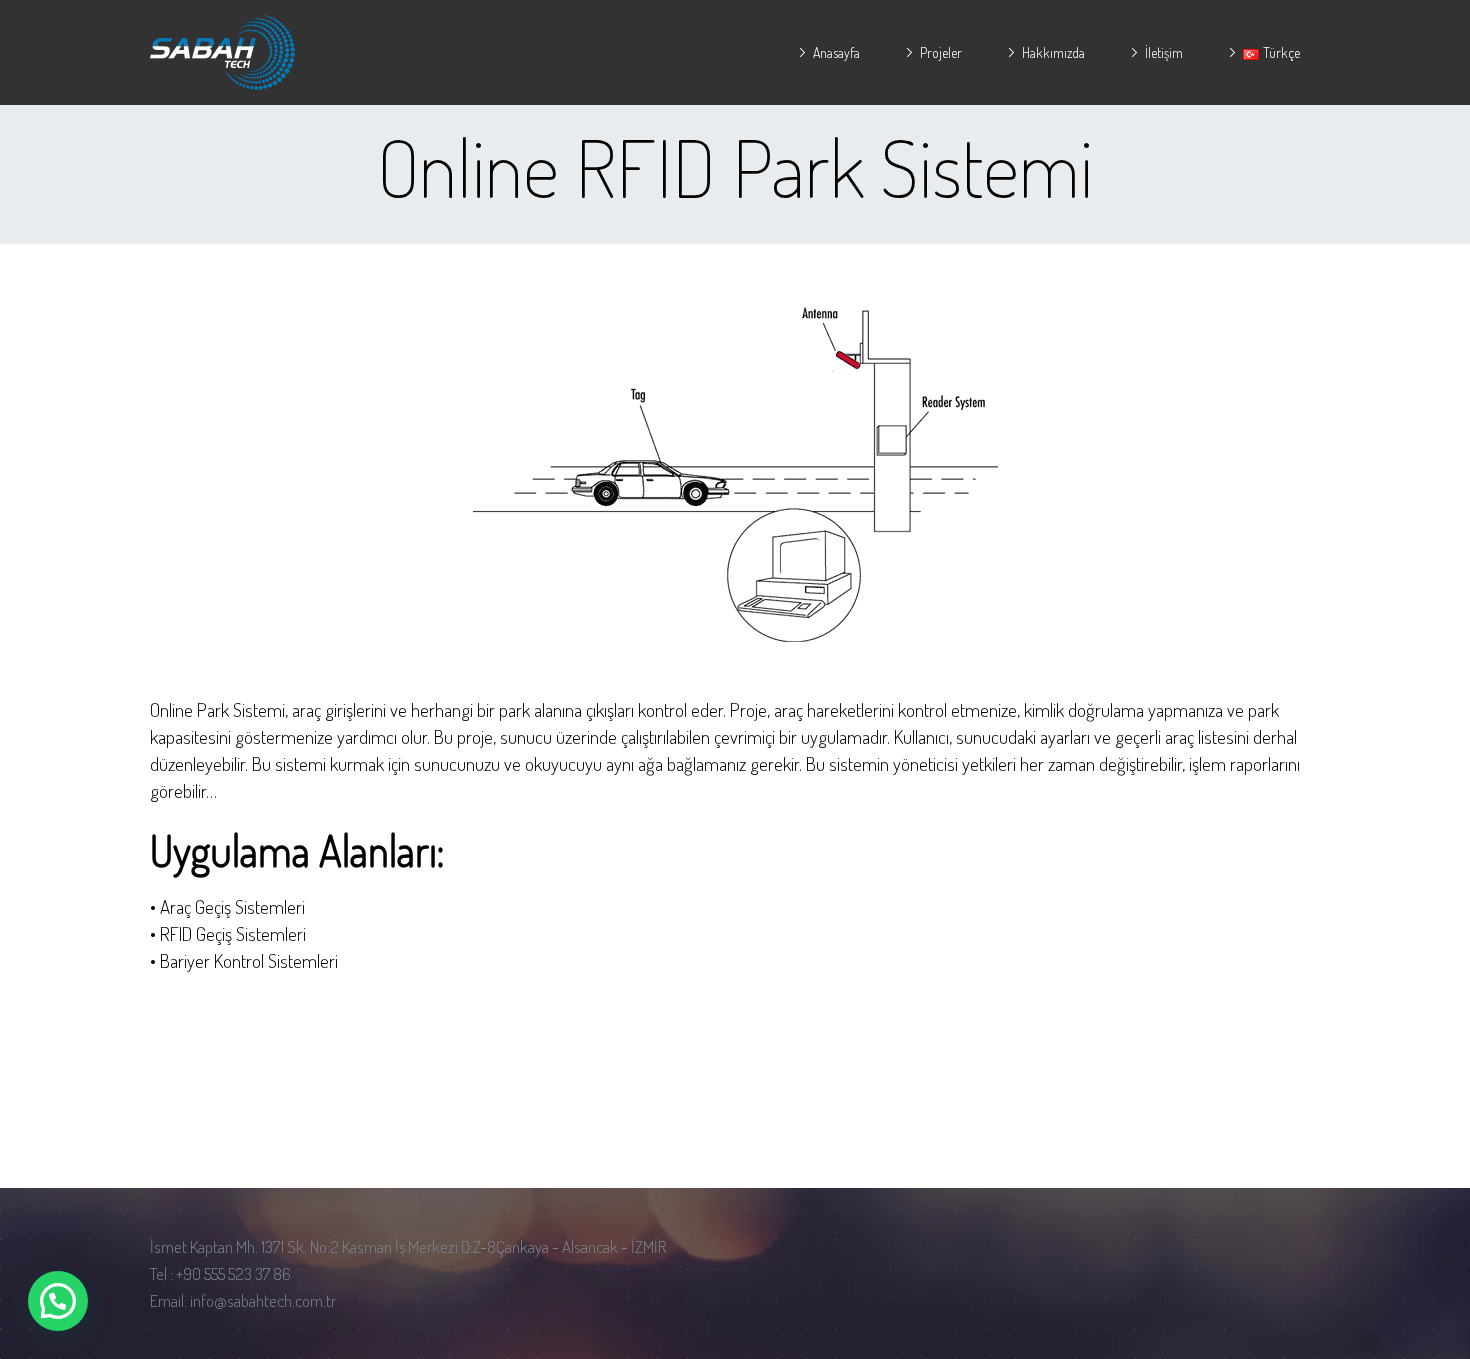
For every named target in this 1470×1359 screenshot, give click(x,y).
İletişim (1164, 52)
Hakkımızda (1053, 52)
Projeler (941, 52)
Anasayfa (836, 52)
